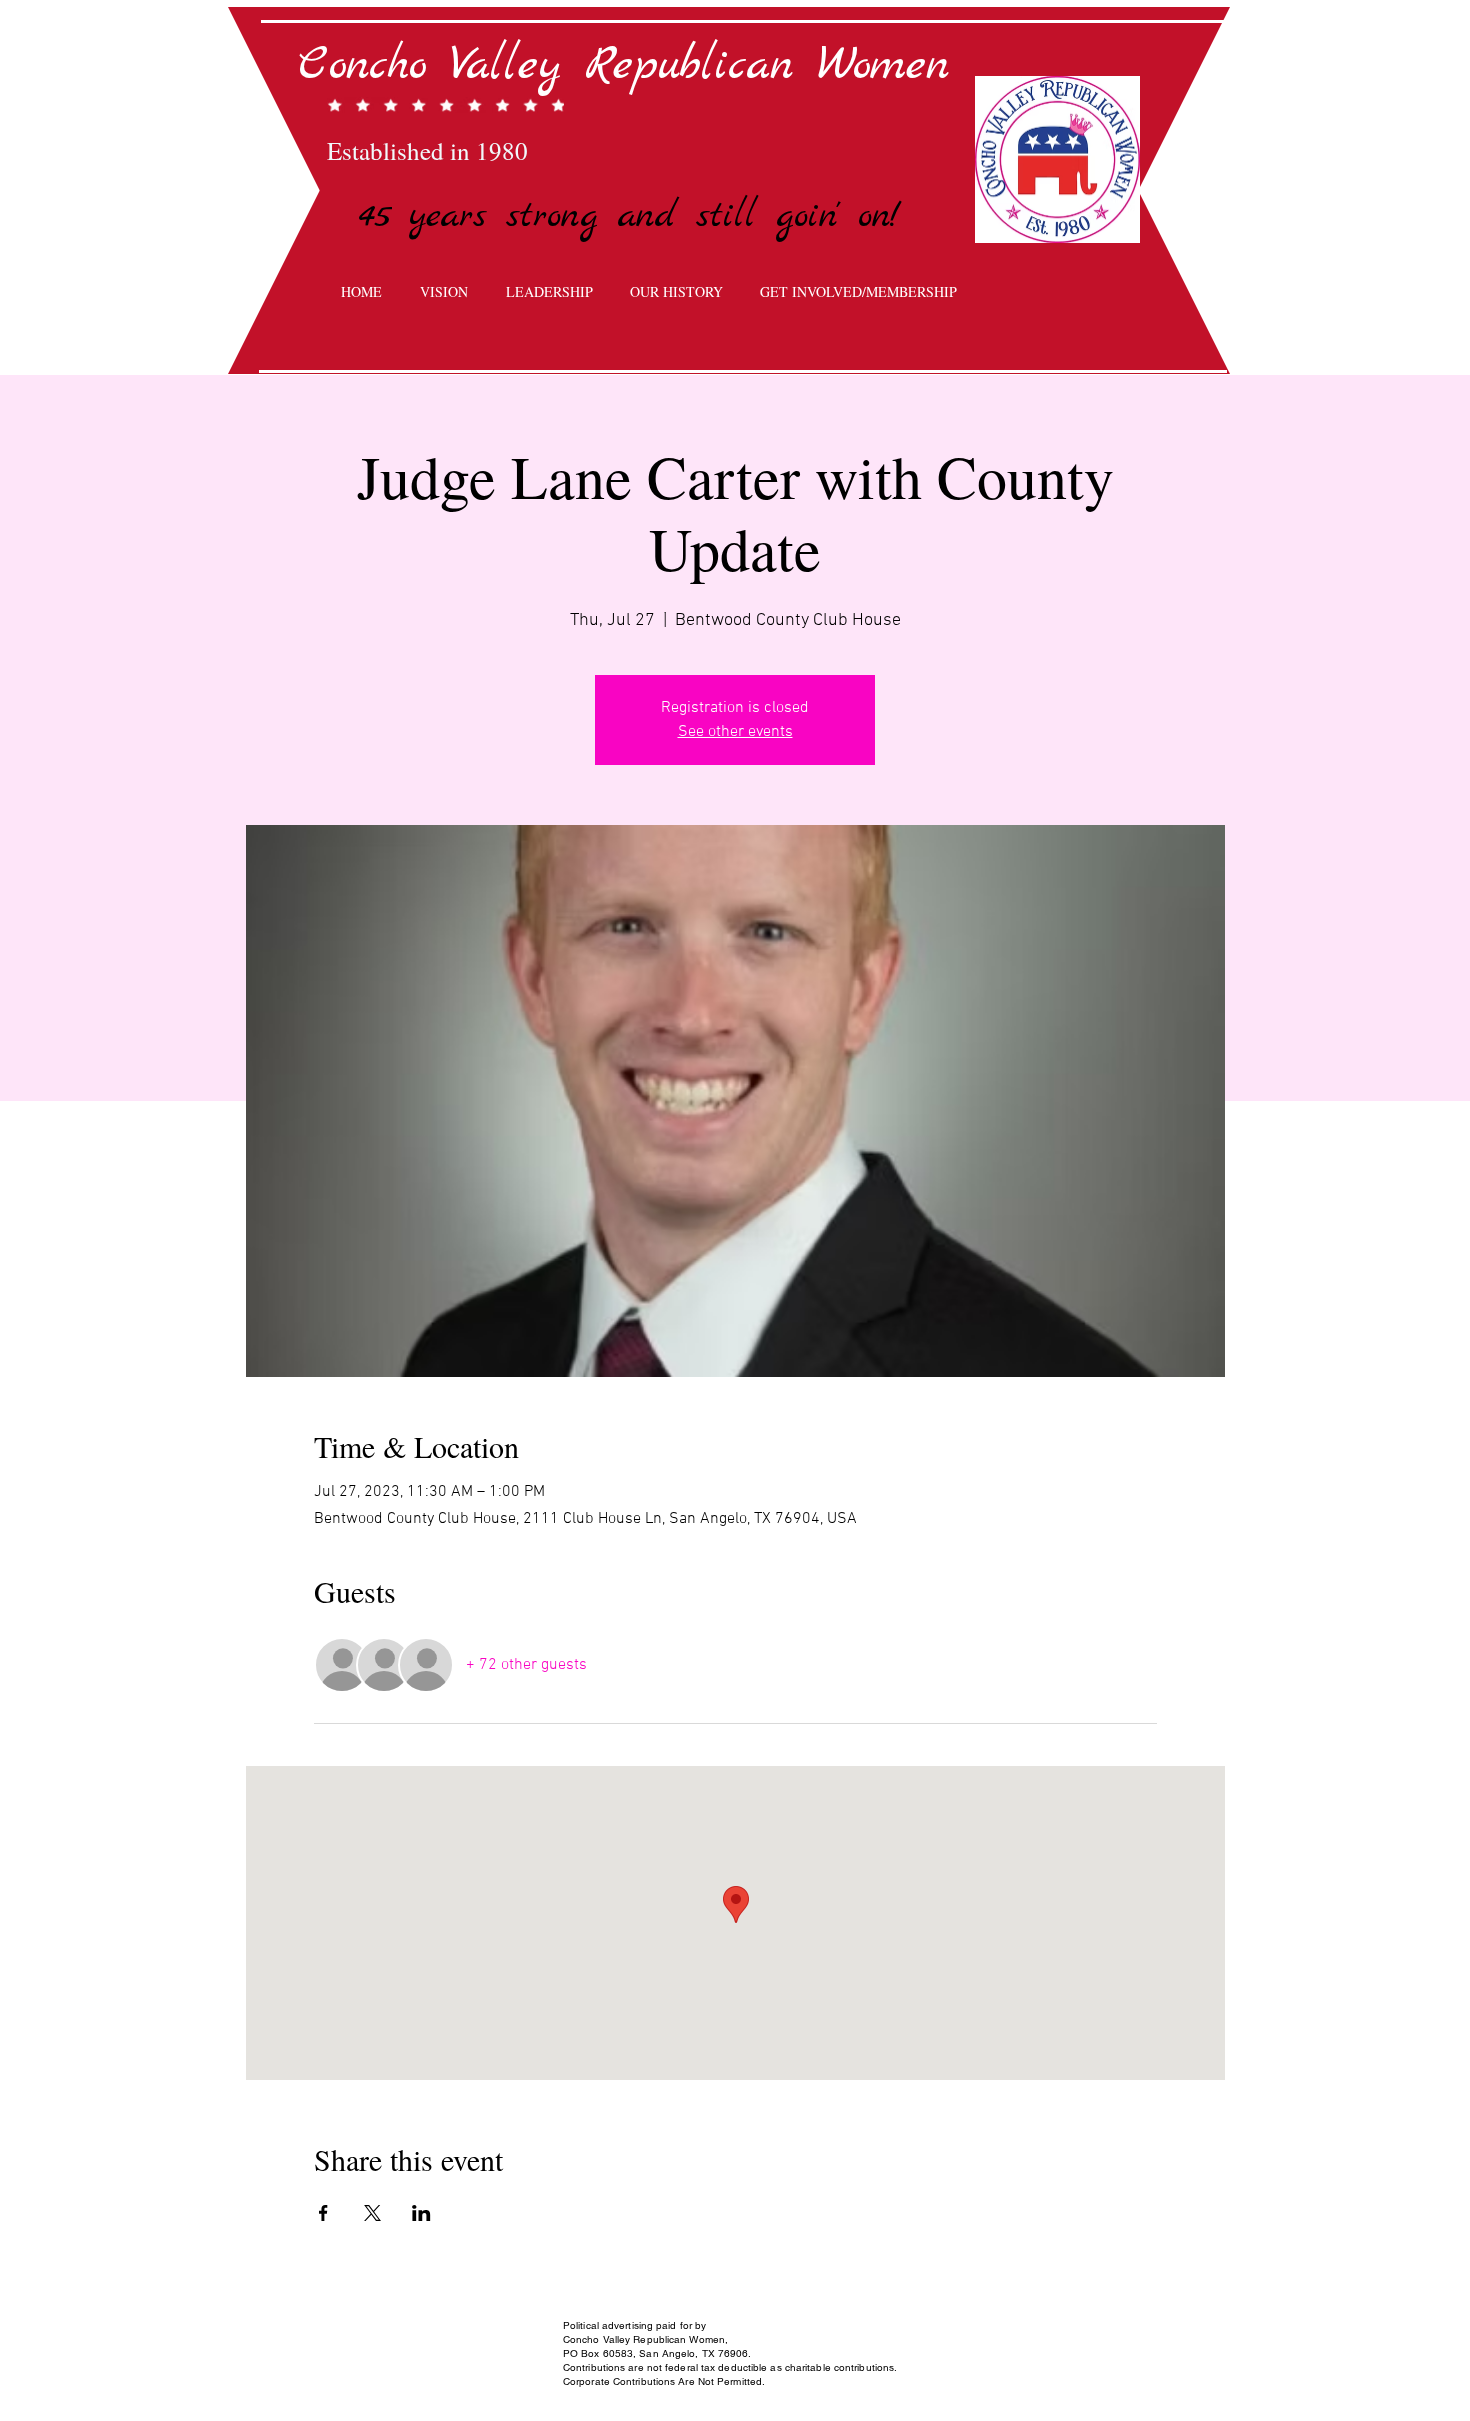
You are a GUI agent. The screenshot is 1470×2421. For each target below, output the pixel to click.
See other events (735, 732)
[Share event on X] (372, 2213)
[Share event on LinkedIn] (421, 2213)
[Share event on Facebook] (323, 2213)
